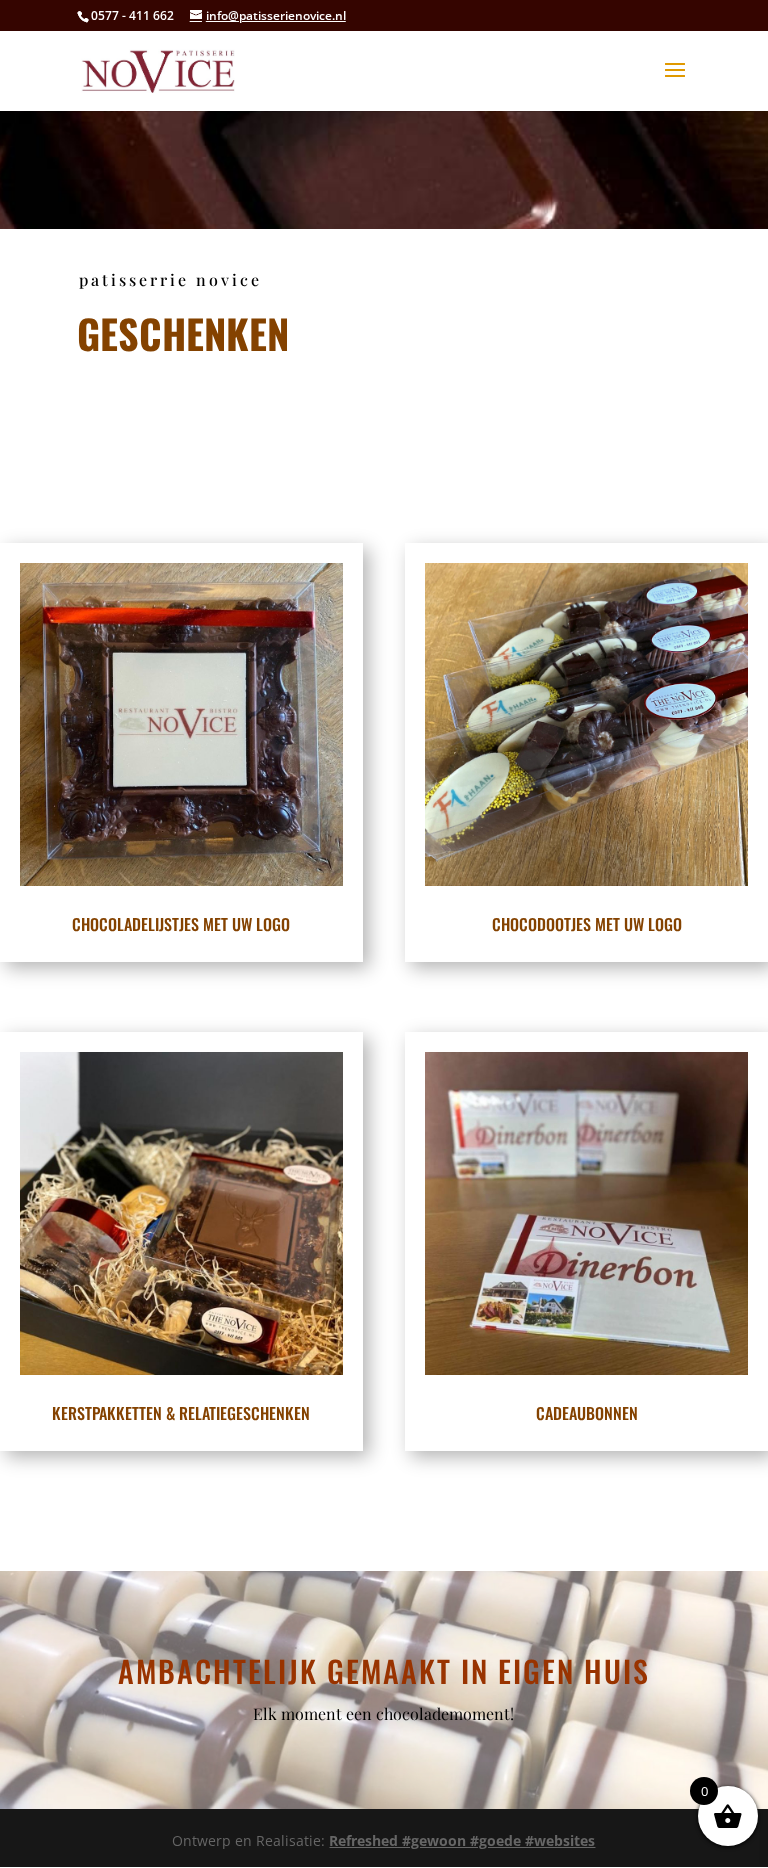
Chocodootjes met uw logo (587, 924)
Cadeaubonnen (587, 1413)
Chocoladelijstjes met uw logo (181, 924)
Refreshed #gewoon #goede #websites (462, 1840)
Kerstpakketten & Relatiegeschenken (181, 1413)
